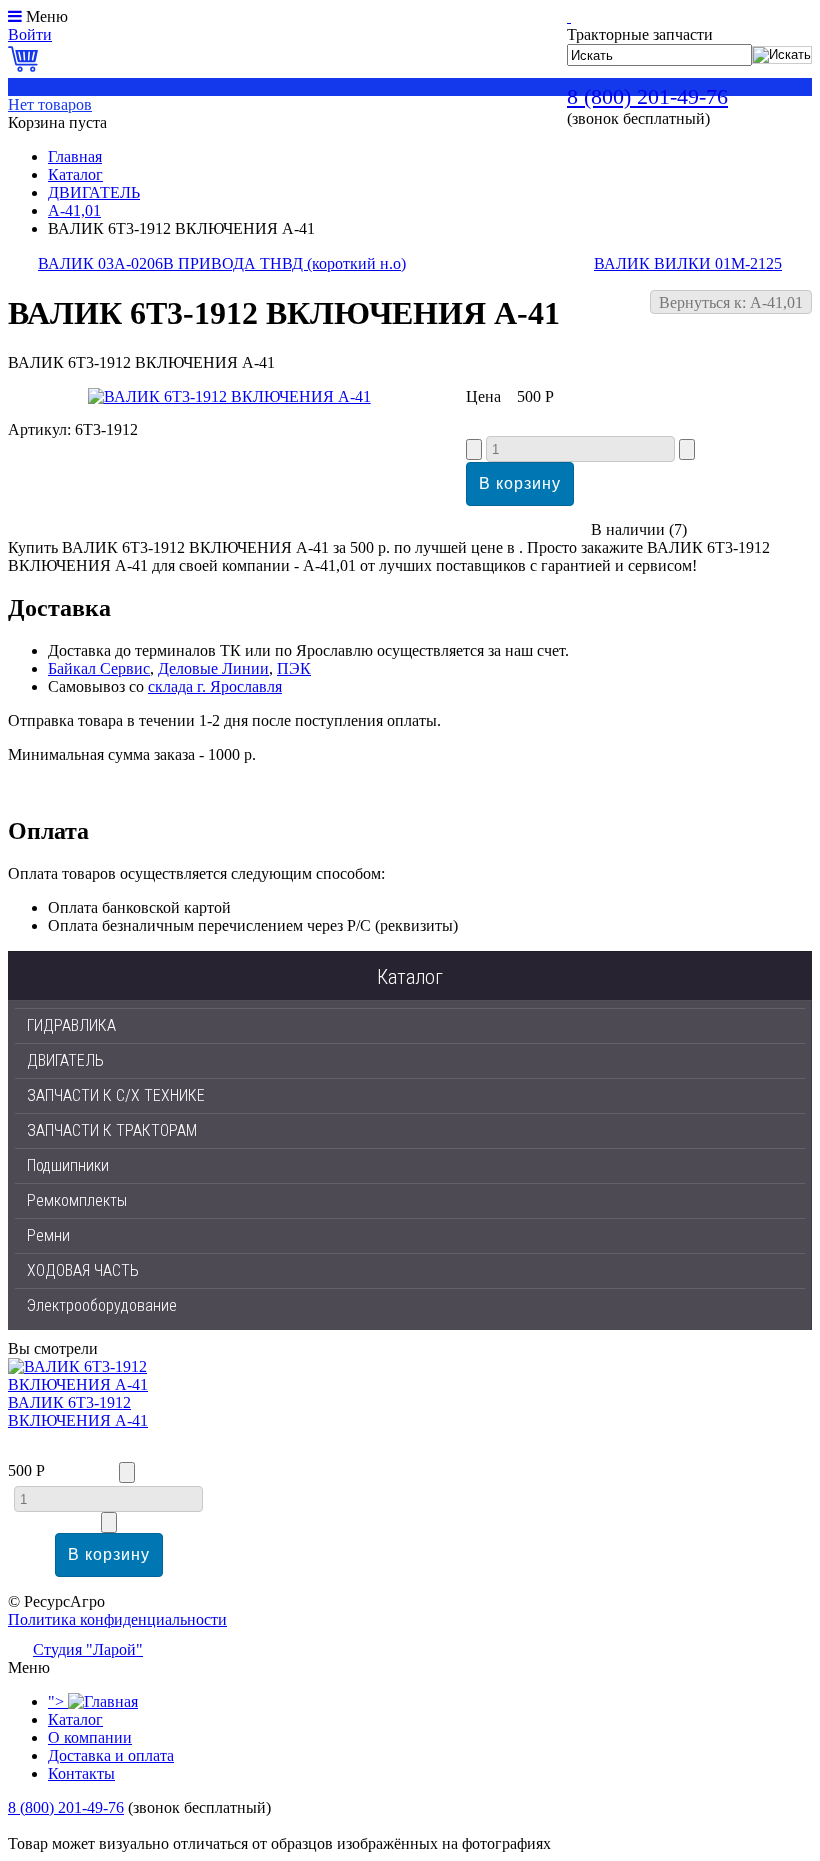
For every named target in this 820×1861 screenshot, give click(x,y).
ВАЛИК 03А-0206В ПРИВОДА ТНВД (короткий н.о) (222, 263)
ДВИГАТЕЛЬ (94, 192)
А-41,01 (74, 210)
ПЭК (294, 668)
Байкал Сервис (99, 668)
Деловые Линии (213, 668)
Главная (75, 156)
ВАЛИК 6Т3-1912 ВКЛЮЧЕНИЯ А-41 (78, 1411)
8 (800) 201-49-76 (647, 96)
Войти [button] (30, 34)
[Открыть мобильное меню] (15, 16)
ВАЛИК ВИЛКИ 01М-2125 (688, 263)
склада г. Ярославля (215, 686)
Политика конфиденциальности (117, 1619)
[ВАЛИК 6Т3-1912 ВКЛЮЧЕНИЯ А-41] (229, 396)
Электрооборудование (102, 1305)
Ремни (48, 1235)
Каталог (75, 174)
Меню (47, 16)
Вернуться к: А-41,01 (731, 302)
